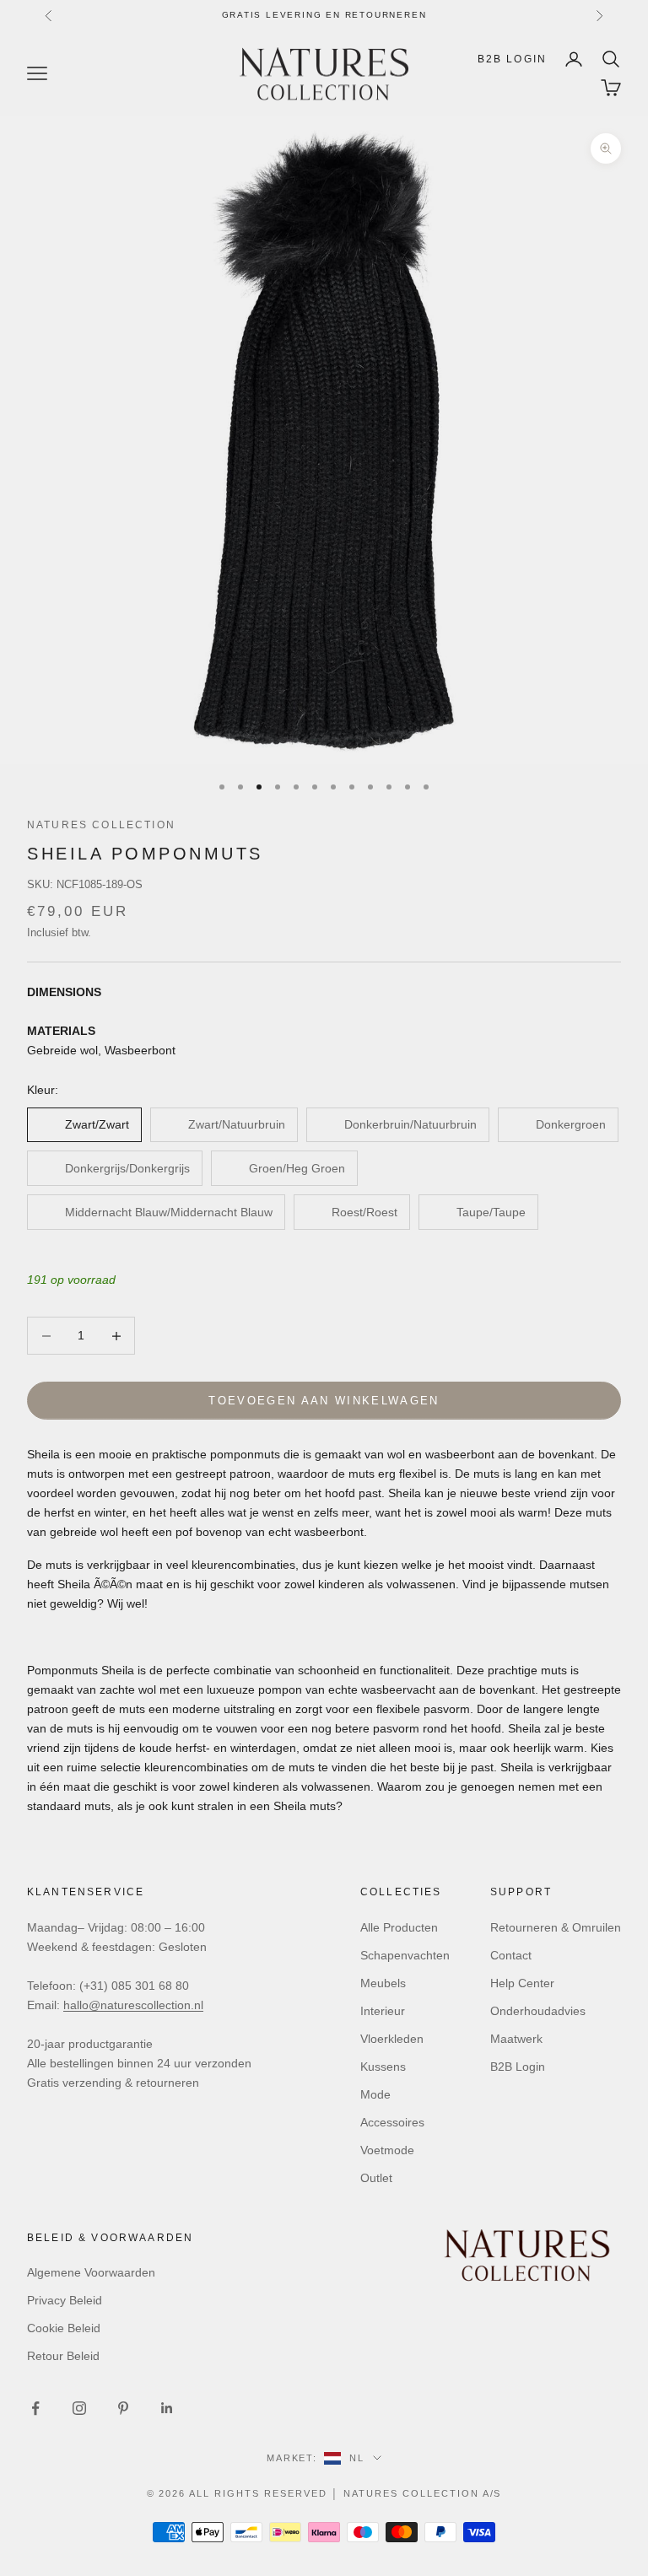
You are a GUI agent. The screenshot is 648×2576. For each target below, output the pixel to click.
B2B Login (512, 59)
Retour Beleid (63, 2356)
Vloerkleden (392, 2039)
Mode (375, 2094)
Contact (511, 1955)
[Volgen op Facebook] (35, 2408)
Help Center (522, 1983)
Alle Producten (399, 1927)
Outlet (376, 2178)
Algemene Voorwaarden (91, 2272)
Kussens (383, 2067)
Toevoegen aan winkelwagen (324, 1401)
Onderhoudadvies (538, 2011)
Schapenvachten (405, 1955)
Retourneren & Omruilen (556, 1927)
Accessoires (392, 2122)
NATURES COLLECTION (101, 825)
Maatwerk (516, 2039)
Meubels (383, 1983)
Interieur (383, 2011)
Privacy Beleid (65, 2300)
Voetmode (387, 2150)
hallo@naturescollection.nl (133, 2005)
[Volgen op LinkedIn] (167, 2408)
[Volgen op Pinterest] (123, 2408)
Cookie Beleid (64, 2328)
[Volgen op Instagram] (79, 2408)
